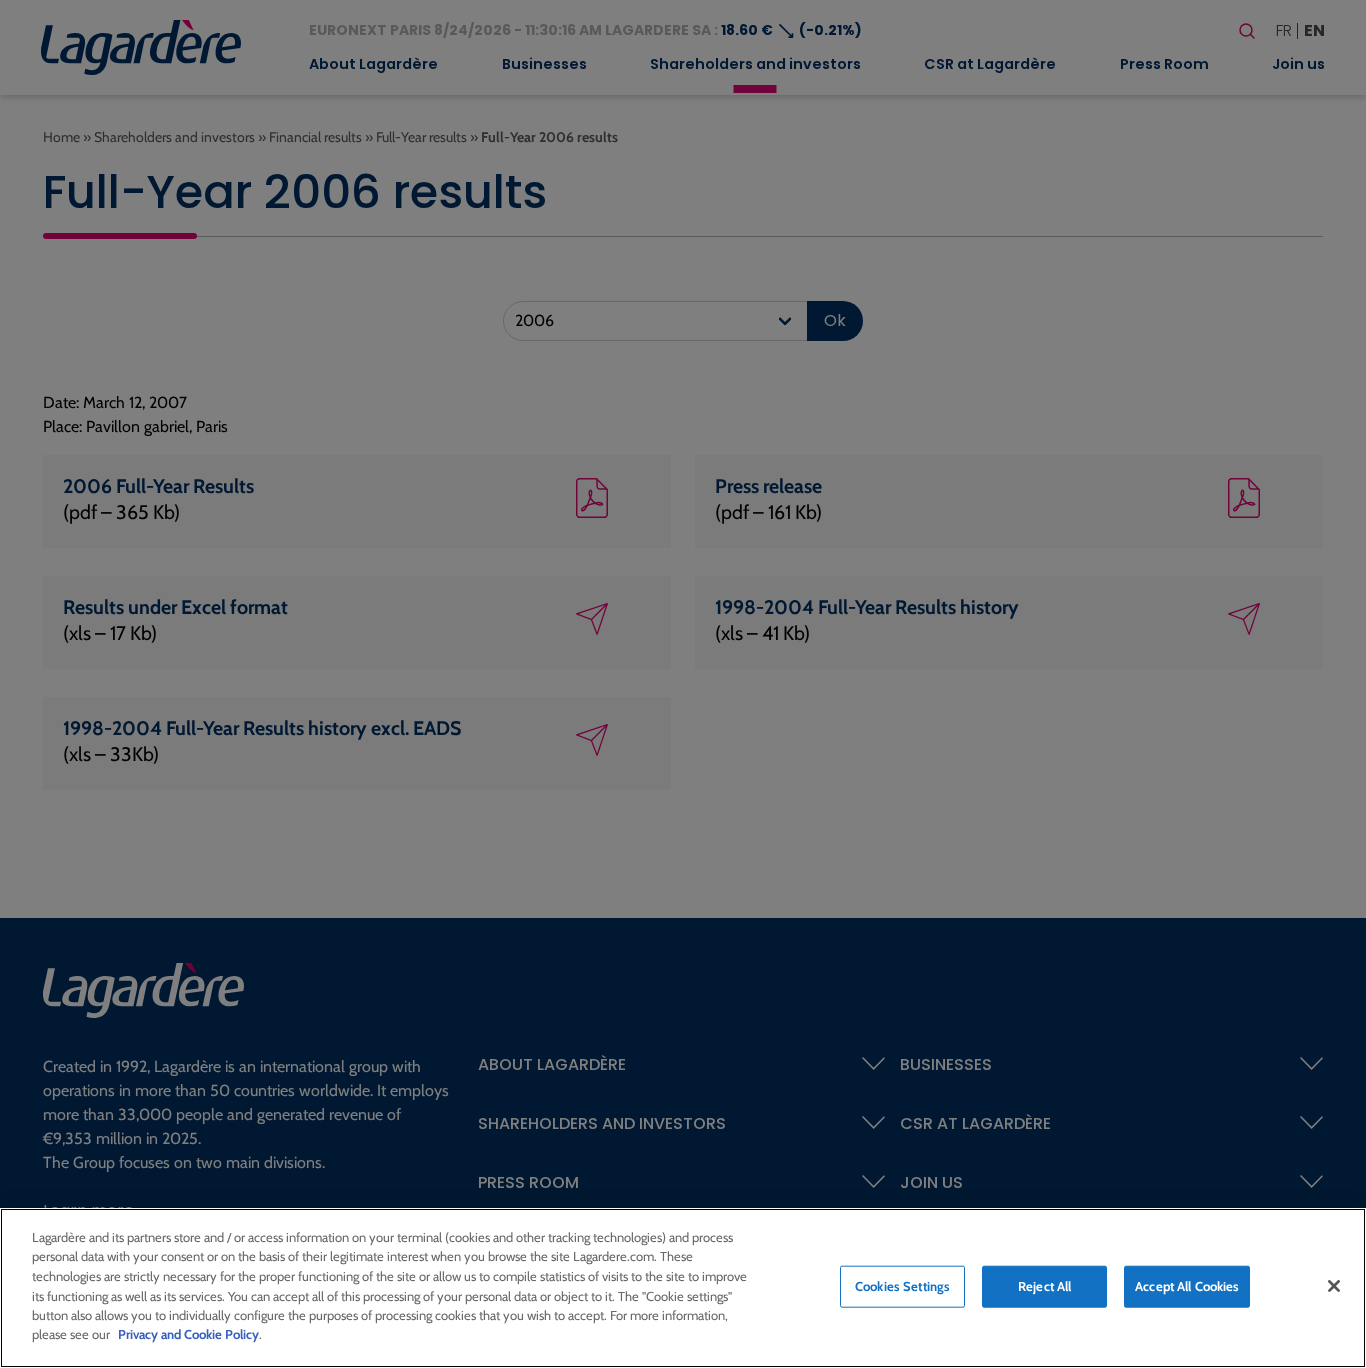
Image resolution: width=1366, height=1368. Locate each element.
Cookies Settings (902, 1286)
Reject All (1044, 1286)
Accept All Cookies (1187, 1286)
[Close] (1334, 1286)
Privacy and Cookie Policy (188, 1334)
